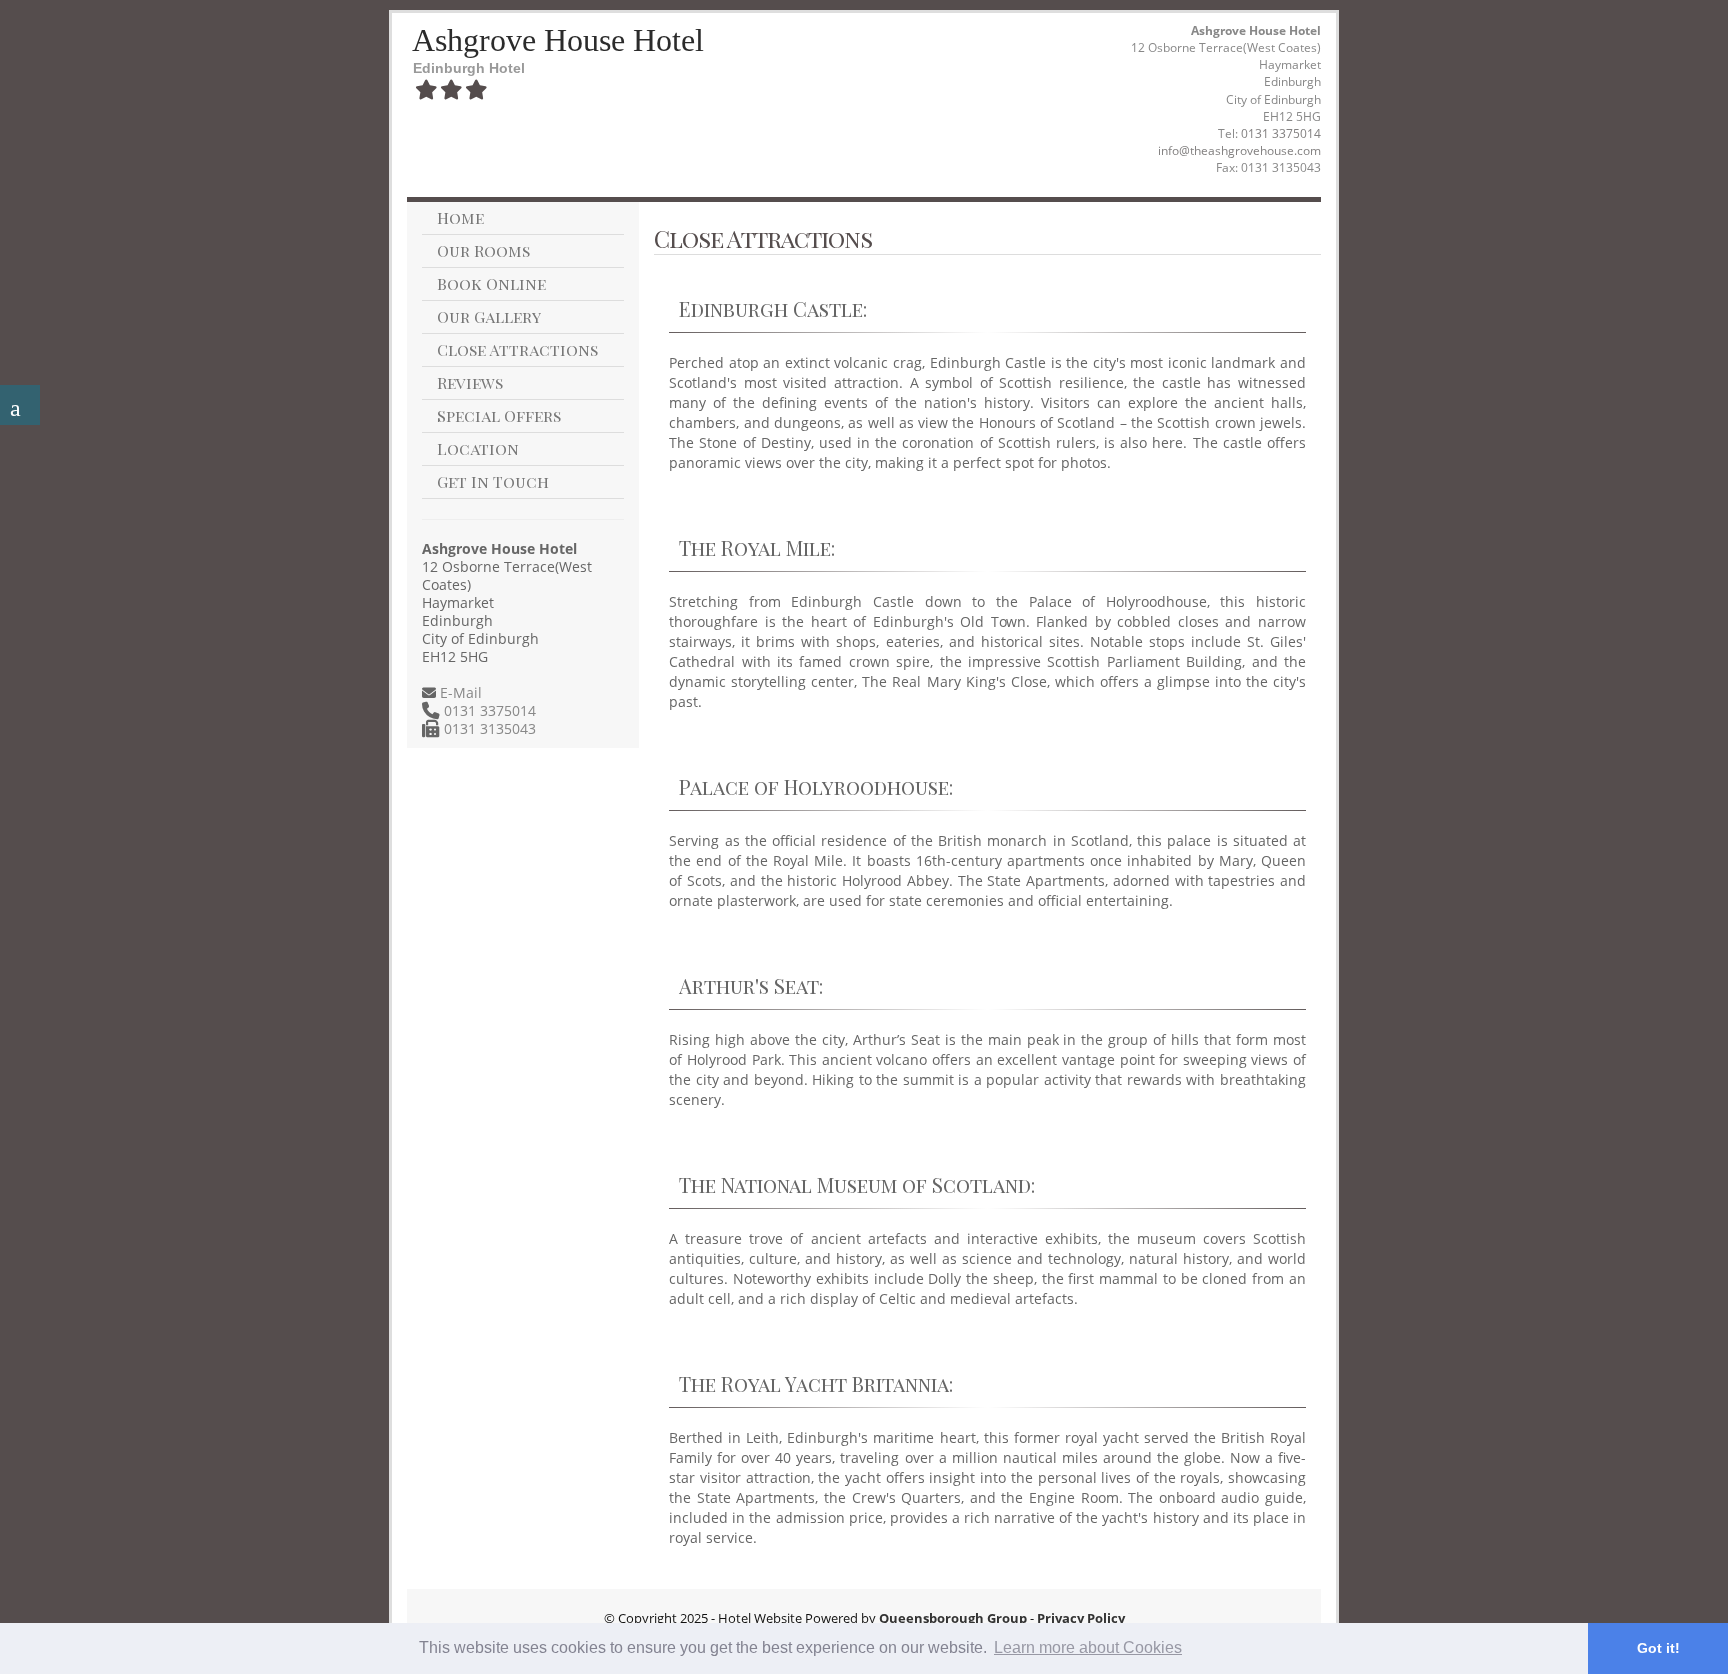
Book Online (491, 283)
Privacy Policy (1081, 1618)
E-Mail (459, 692)
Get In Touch (493, 481)
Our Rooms (483, 250)
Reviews (470, 382)
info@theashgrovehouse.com (1239, 150)
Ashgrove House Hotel (558, 40)
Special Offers (499, 415)
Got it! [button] (1658, 1648)
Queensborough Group (953, 1618)
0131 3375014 (1281, 133)
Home (460, 217)
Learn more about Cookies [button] (1088, 1647)
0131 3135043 (488, 728)
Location (478, 448)
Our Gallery (489, 316)
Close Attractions (517, 349)
